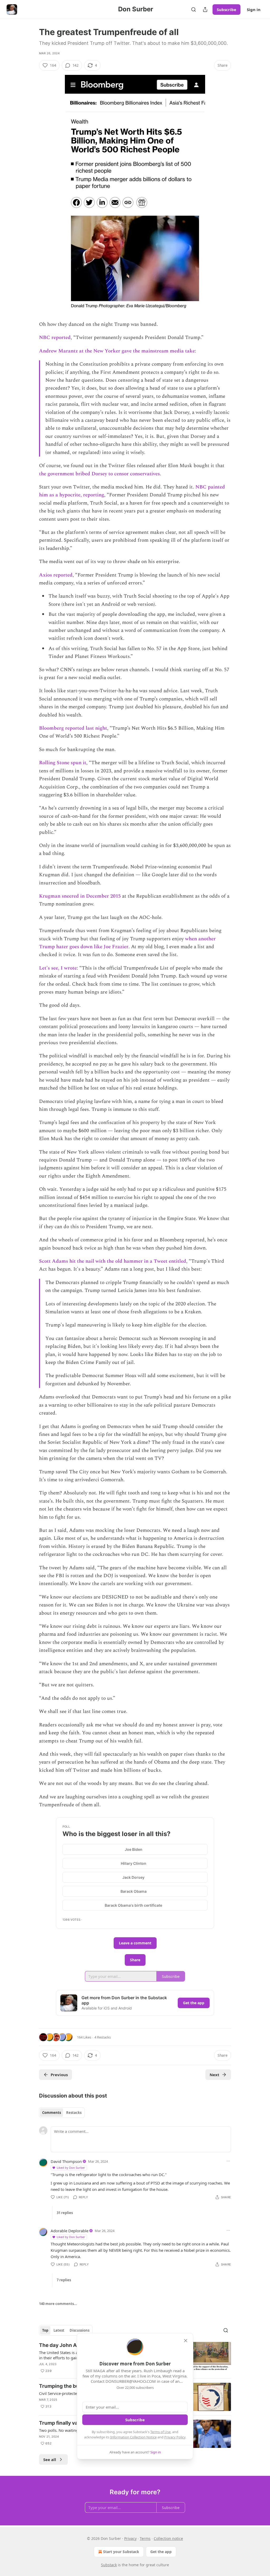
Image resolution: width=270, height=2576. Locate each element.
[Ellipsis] (228, 2161)
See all (50, 2459)
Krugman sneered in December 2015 (80, 896)
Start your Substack (121, 2552)
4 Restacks (103, 2037)
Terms (145, 2538)
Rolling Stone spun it (63, 763)
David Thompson (66, 2161)
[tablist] (62, 2113)
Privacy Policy (175, 2437)
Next (214, 2075)
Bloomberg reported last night (73, 728)
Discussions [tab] (79, 2330)
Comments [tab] (52, 2113)
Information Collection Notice (133, 2437)
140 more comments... (58, 2304)
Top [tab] (45, 2330)
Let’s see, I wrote (58, 968)
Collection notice (168, 2538)
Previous (59, 2075)
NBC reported (55, 338)
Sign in (254, 9)
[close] (186, 2341)
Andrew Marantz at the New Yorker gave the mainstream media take (117, 351)
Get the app (194, 2003)
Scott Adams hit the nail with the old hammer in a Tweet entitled (113, 1261)
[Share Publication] (205, 9)
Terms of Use (160, 2432)
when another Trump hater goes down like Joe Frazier (127, 943)
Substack (109, 2565)
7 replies (64, 2280)
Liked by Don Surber (71, 2168)
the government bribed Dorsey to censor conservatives (99, 474)
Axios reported (56, 575)
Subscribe (226, 9)
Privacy (130, 2538)
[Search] (194, 9)
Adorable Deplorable (69, 2231)
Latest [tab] (59, 2330)
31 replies (65, 2213)
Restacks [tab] (74, 2113)
